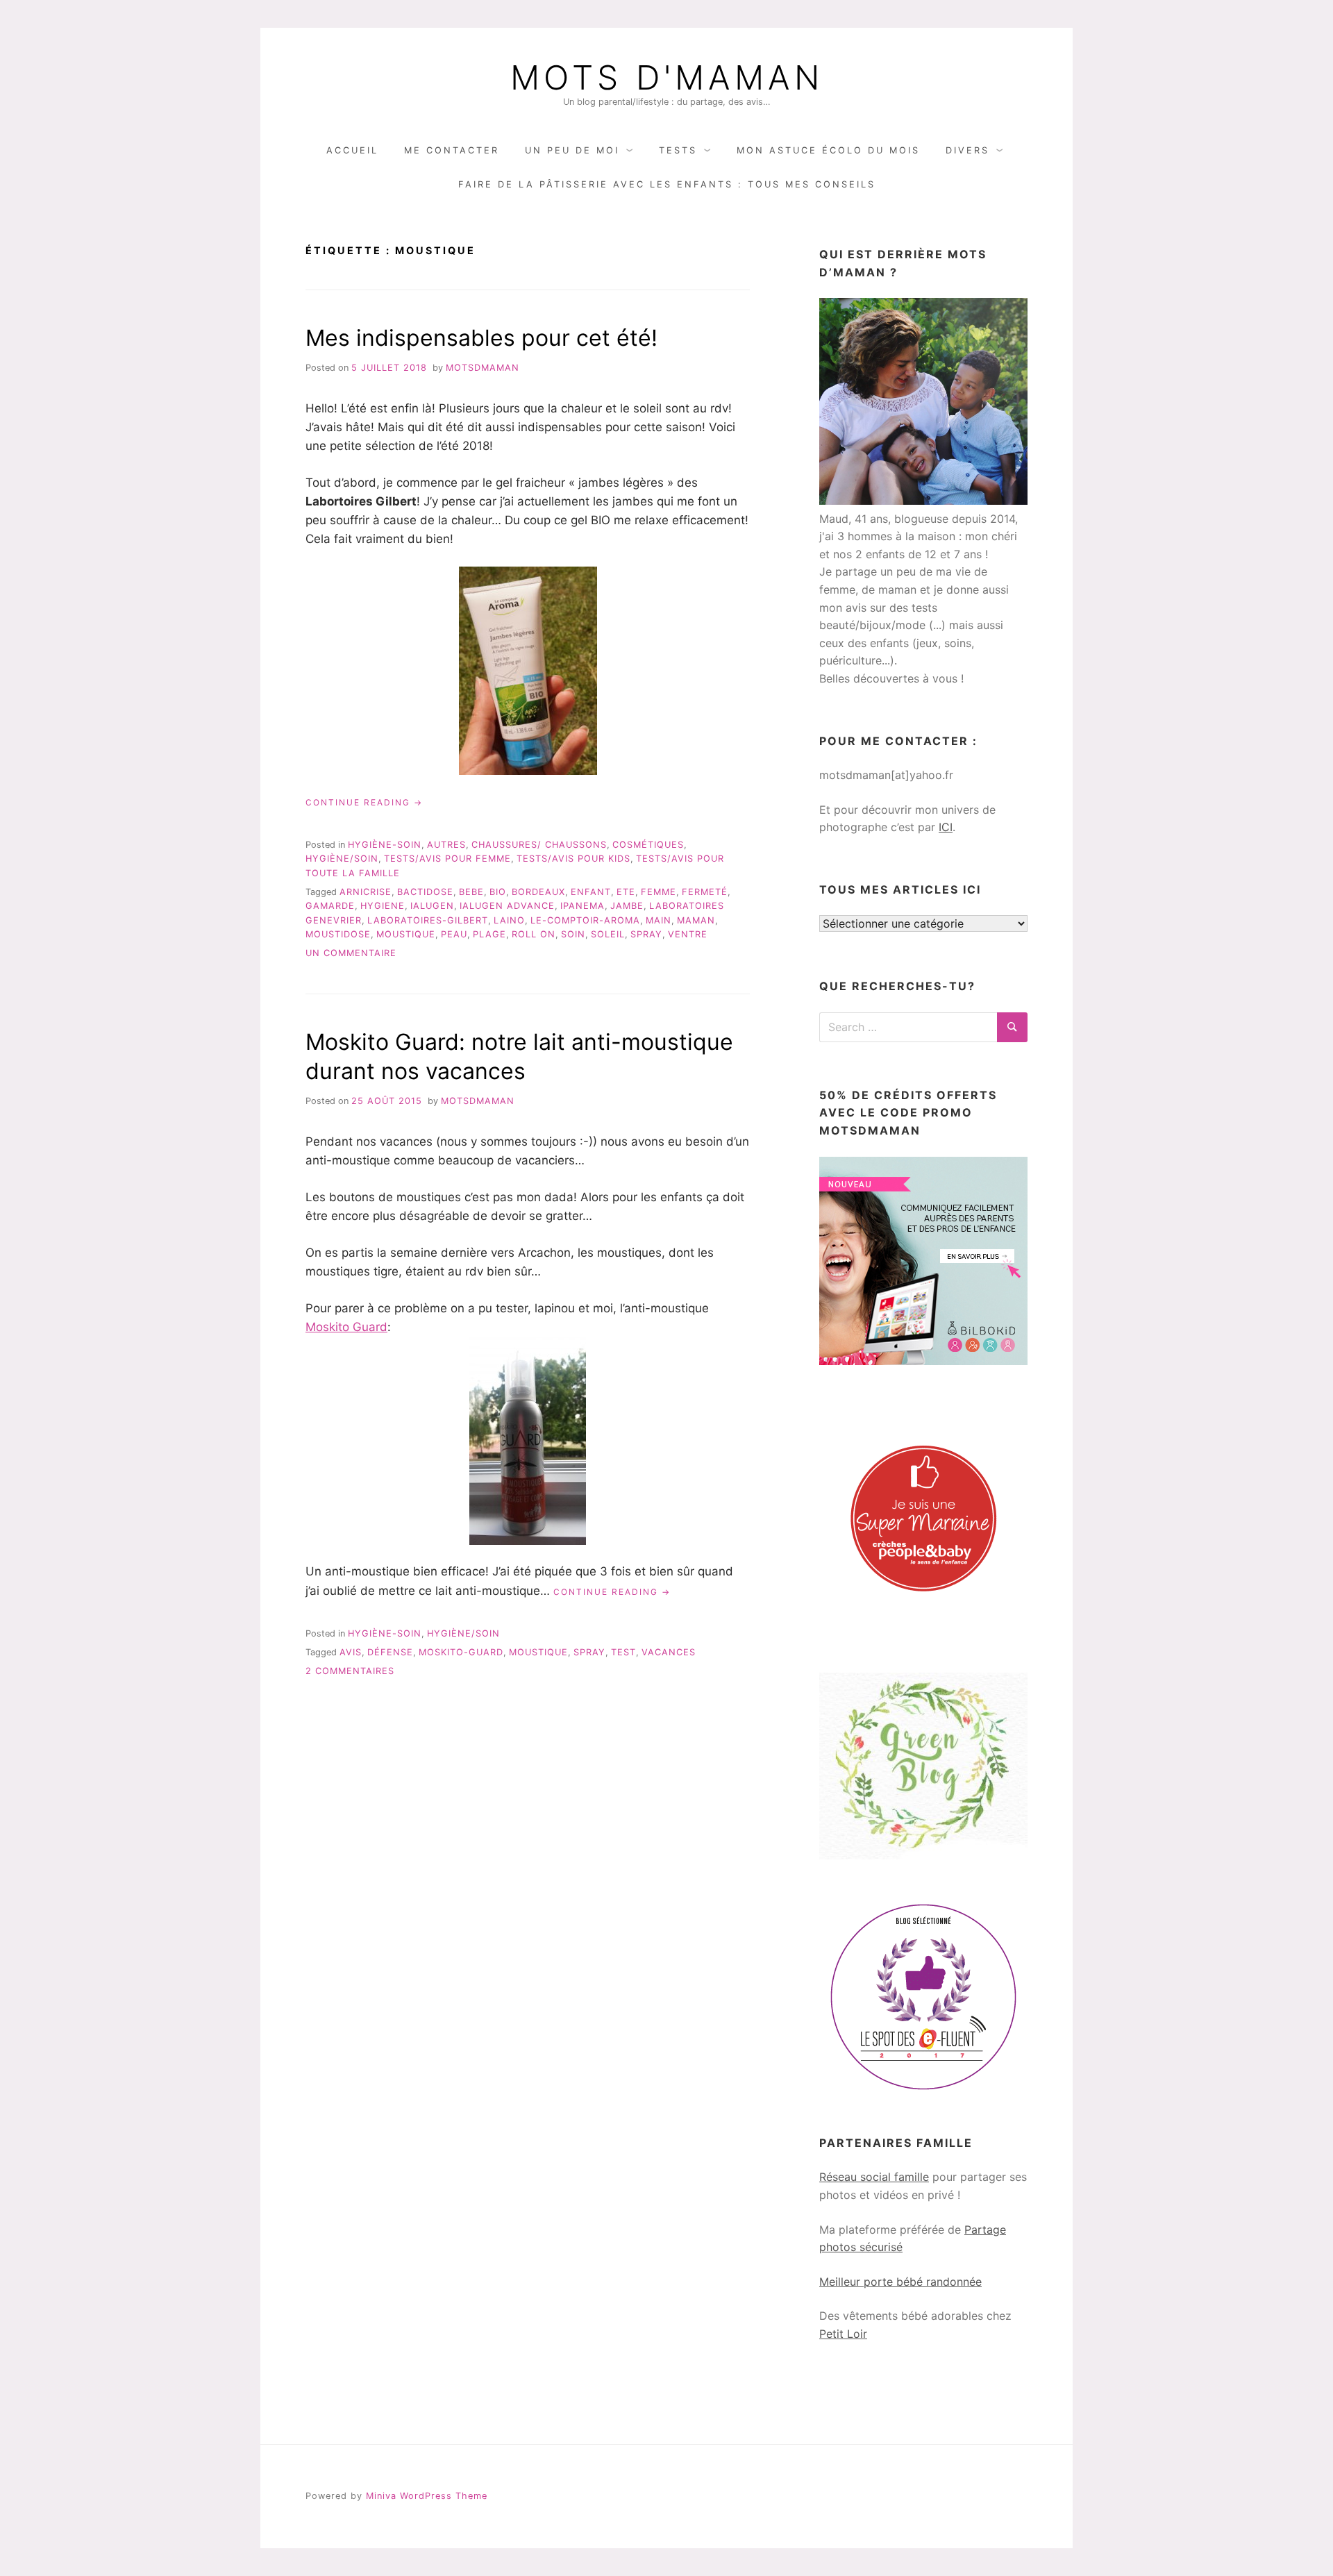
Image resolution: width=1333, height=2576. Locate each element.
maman (696, 920)
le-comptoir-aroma (585, 920)
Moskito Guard (346, 1327)
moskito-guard (461, 1652)
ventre (688, 934)
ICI (946, 827)
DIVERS (967, 150)
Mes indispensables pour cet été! (481, 338)
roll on (534, 934)
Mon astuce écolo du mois (828, 150)
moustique (406, 934)
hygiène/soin (342, 859)
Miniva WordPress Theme (427, 2496)
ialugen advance (507, 906)
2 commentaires (350, 1671)
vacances (669, 1652)
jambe (627, 906)
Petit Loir (843, 2334)
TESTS (678, 150)
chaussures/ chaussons (539, 845)
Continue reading (364, 803)
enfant (591, 892)
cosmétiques (648, 845)
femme (659, 892)
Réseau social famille (874, 2177)
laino (509, 920)
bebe (471, 892)
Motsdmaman (483, 368)
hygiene (383, 906)
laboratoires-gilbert (428, 920)
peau (454, 934)
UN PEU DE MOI (572, 150)
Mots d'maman (667, 78)
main (659, 920)
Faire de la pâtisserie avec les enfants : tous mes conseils (667, 184)
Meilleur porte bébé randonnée (900, 2282)
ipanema (582, 906)
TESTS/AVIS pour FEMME (447, 859)
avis (351, 1652)
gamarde (330, 906)
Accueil (352, 150)
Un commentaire (351, 953)
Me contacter (452, 150)
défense (390, 1652)
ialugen (432, 906)
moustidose (338, 934)
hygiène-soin (385, 845)
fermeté (705, 892)
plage (489, 934)
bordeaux (538, 892)
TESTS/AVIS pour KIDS (573, 859)
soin (573, 934)
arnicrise (366, 892)
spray (646, 934)
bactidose (425, 892)
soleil (608, 934)
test (623, 1652)
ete (626, 892)
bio (498, 892)
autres (446, 845)
